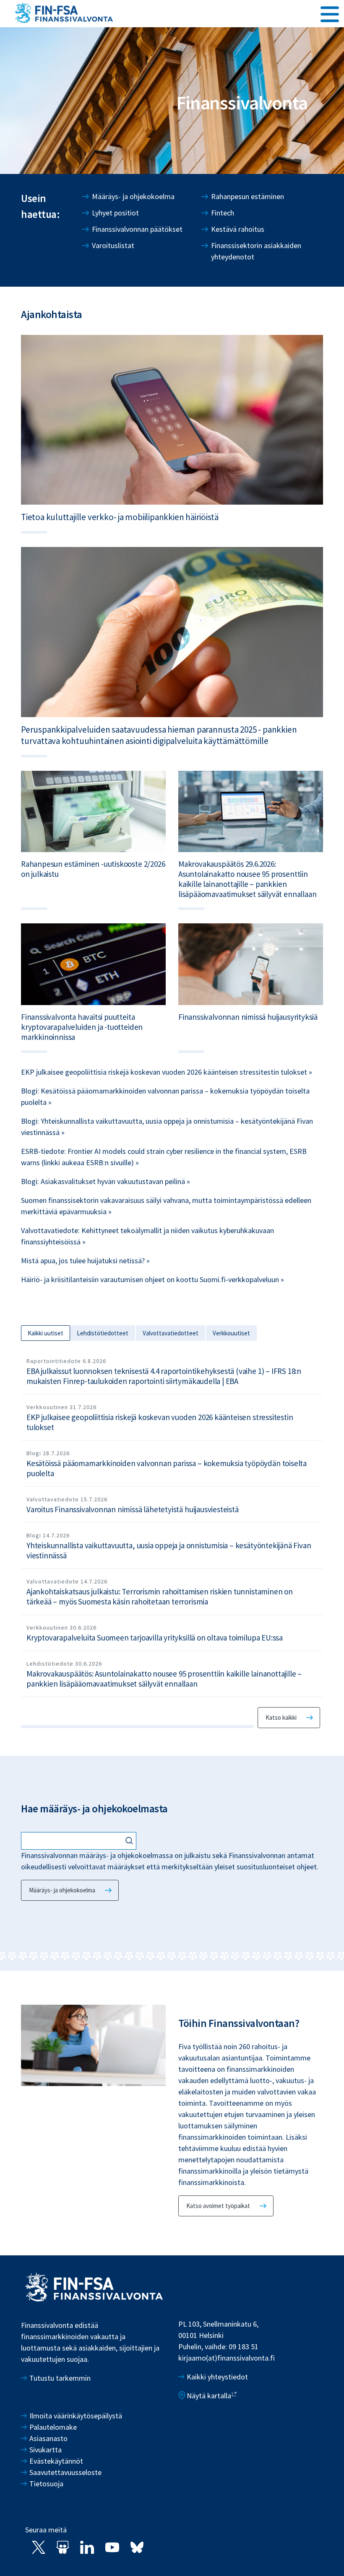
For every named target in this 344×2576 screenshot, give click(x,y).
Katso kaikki (281, 1717)
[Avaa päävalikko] (330, 13)
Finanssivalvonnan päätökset (137, 229)
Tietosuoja (46, 2484)
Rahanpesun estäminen (248, 196)
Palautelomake (53, 2427)
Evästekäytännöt (56, 2461)
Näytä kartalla (209, 2396)
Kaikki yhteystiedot (217, 2377)
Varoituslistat (113, 245)
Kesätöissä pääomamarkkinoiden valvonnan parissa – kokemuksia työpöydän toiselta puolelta (167, 1468)
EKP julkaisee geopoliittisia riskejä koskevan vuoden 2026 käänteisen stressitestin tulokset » (167, 1072)
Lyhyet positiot (115, 213)
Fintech (223, 213)
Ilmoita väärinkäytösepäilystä (76, 2416)
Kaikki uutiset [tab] (46, 1333)
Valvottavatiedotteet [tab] (171, 1333)
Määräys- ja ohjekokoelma (133, 196)
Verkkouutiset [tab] (231, 1333)
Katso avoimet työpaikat (218, 2206)
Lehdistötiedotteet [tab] (103, 1333)
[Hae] (130, 1841)
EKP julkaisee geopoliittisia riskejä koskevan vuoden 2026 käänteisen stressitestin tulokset (160, 1422)
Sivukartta (46, 2450)
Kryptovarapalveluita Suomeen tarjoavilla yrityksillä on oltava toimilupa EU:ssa (155, 1638)
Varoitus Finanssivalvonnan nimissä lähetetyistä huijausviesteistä (133, 1509)
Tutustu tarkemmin (60, 2378)
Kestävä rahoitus (238, 229)
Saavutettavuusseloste (65, 2472)
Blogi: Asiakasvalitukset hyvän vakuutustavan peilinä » (106, 1181)
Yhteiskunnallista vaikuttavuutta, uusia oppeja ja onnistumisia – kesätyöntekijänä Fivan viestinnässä (169, 1550)
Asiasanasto (48, 2438)
